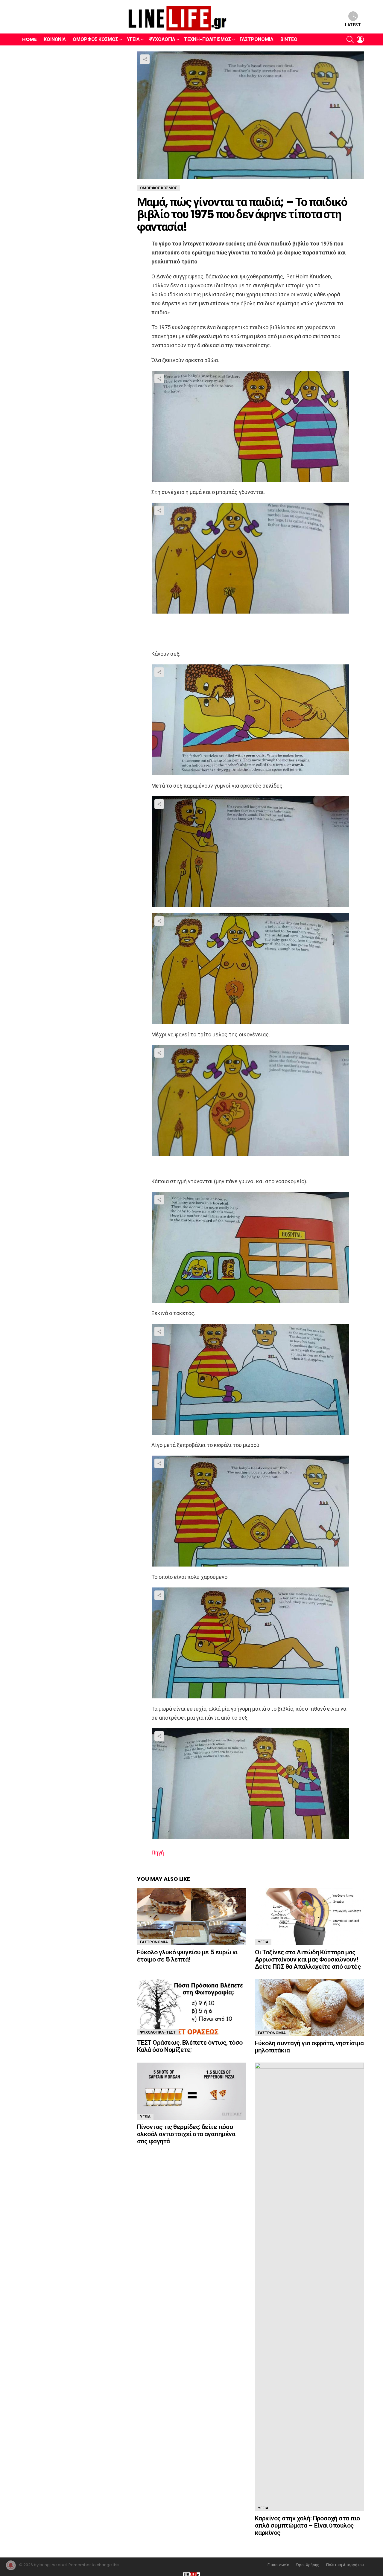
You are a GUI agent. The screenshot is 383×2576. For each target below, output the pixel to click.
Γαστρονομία (257, 39)
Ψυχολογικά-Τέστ (158, 2032)
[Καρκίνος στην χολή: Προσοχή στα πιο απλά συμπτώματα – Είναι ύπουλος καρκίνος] (309, 2287)
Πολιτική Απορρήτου (345, 2565)
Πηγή (158, 1853)
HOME (29, 39)
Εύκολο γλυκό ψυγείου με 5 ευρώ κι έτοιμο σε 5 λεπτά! (187, 1956)
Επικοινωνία (278, 2565)
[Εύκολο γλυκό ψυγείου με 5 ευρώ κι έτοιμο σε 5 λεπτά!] (191, 1917)
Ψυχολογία (162, 39)
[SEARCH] (350, 39)
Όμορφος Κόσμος (95, 39)
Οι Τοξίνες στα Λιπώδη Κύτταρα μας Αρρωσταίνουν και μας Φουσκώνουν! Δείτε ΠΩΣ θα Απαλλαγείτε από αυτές (308, 1959)
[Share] (250, 426)
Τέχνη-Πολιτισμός (208, 39)
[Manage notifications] (11, 2565)
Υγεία (133, 39)
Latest (353, 25)
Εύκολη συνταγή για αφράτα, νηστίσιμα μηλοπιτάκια (309, 2047)
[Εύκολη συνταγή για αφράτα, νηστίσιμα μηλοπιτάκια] (309, 2007)
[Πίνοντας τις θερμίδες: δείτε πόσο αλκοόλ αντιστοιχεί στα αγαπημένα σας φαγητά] (191, 2091)
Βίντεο (289, 39)
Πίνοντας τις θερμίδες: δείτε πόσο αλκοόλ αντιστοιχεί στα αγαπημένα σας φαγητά (186, 2134)
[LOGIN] (360, 39)
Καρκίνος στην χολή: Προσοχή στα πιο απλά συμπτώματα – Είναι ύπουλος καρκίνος (307, 2525)
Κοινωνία (55, 39)
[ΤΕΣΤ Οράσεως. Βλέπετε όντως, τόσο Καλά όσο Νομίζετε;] (191, 2007)
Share (145, 59)
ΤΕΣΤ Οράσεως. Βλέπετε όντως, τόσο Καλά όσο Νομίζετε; (190, 2046)
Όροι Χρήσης (308, 2565)
